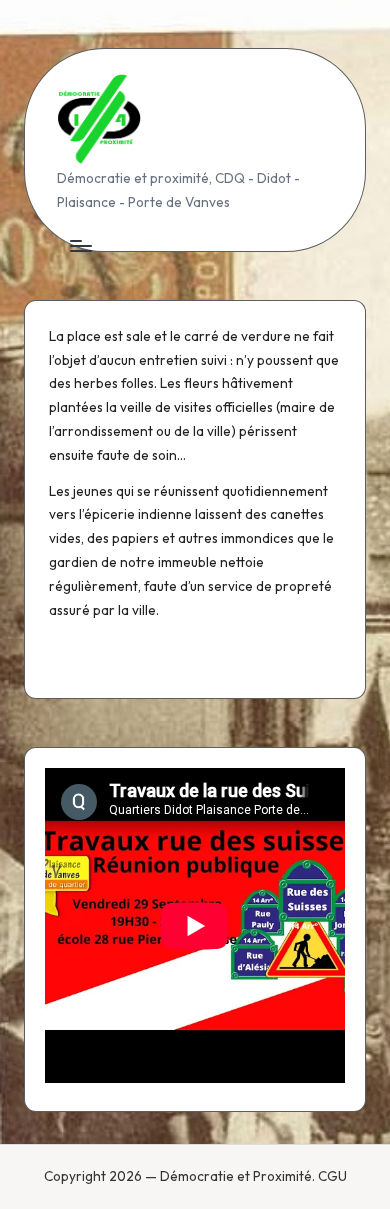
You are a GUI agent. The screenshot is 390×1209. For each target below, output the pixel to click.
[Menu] (80, 245)
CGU (332, 1176)
